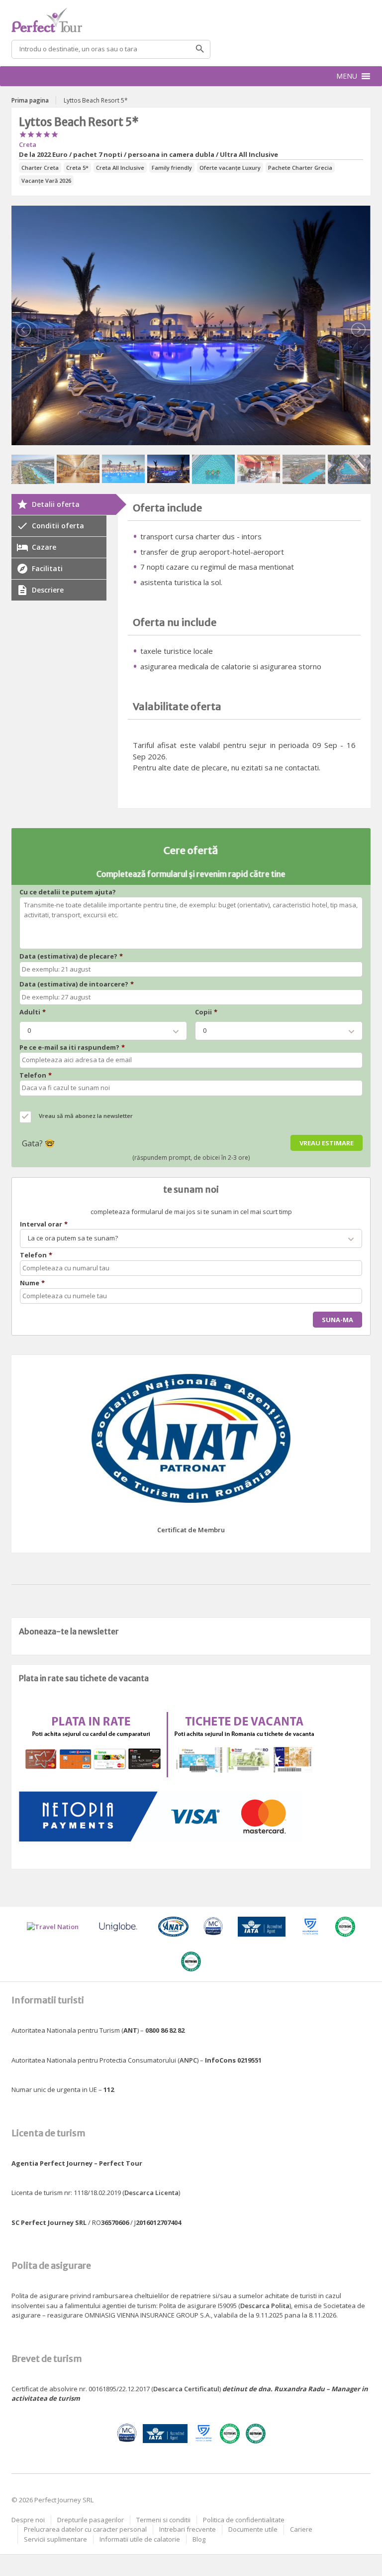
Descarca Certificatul (186, 2389)
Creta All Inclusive (120, 168)
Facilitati (47, 568)
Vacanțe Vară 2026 (46, 181)
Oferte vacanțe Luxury (230, 168)
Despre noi (28, 2520)
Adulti (33, 1012)
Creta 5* (77, 168)
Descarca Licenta (151, 2193)
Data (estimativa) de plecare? (71, 956)
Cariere (301, 2529)
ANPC (188, 2060)
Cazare (44, 547)
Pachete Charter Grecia (300, 168)
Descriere (48, 590)
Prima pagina (30, 100)
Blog (199, 2539)
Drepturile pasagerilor (91, 2520)
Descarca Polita (265, 2306)
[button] (347, 76)
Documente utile (253, 2529)
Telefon (36, 1075)
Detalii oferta (56, 504)
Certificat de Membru (191, 1530)
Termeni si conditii (163, 2520)
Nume (32, 1283)
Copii (206, 1012)
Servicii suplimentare (55, 2539)
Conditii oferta (58, 526)
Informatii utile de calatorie (140, 2539)
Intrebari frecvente (188, 2529)
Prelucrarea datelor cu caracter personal (85, 2529)
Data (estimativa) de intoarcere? (77, 984)
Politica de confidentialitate (244, 2520)
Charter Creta (40, 168)
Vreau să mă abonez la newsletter (86, 1116)
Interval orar (44, 1224)
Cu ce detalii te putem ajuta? (68, 892)
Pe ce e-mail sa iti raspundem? (72, 1047)
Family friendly (172, 168)
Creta (28, 144)
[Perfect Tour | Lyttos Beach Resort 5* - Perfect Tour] (191, 20)
